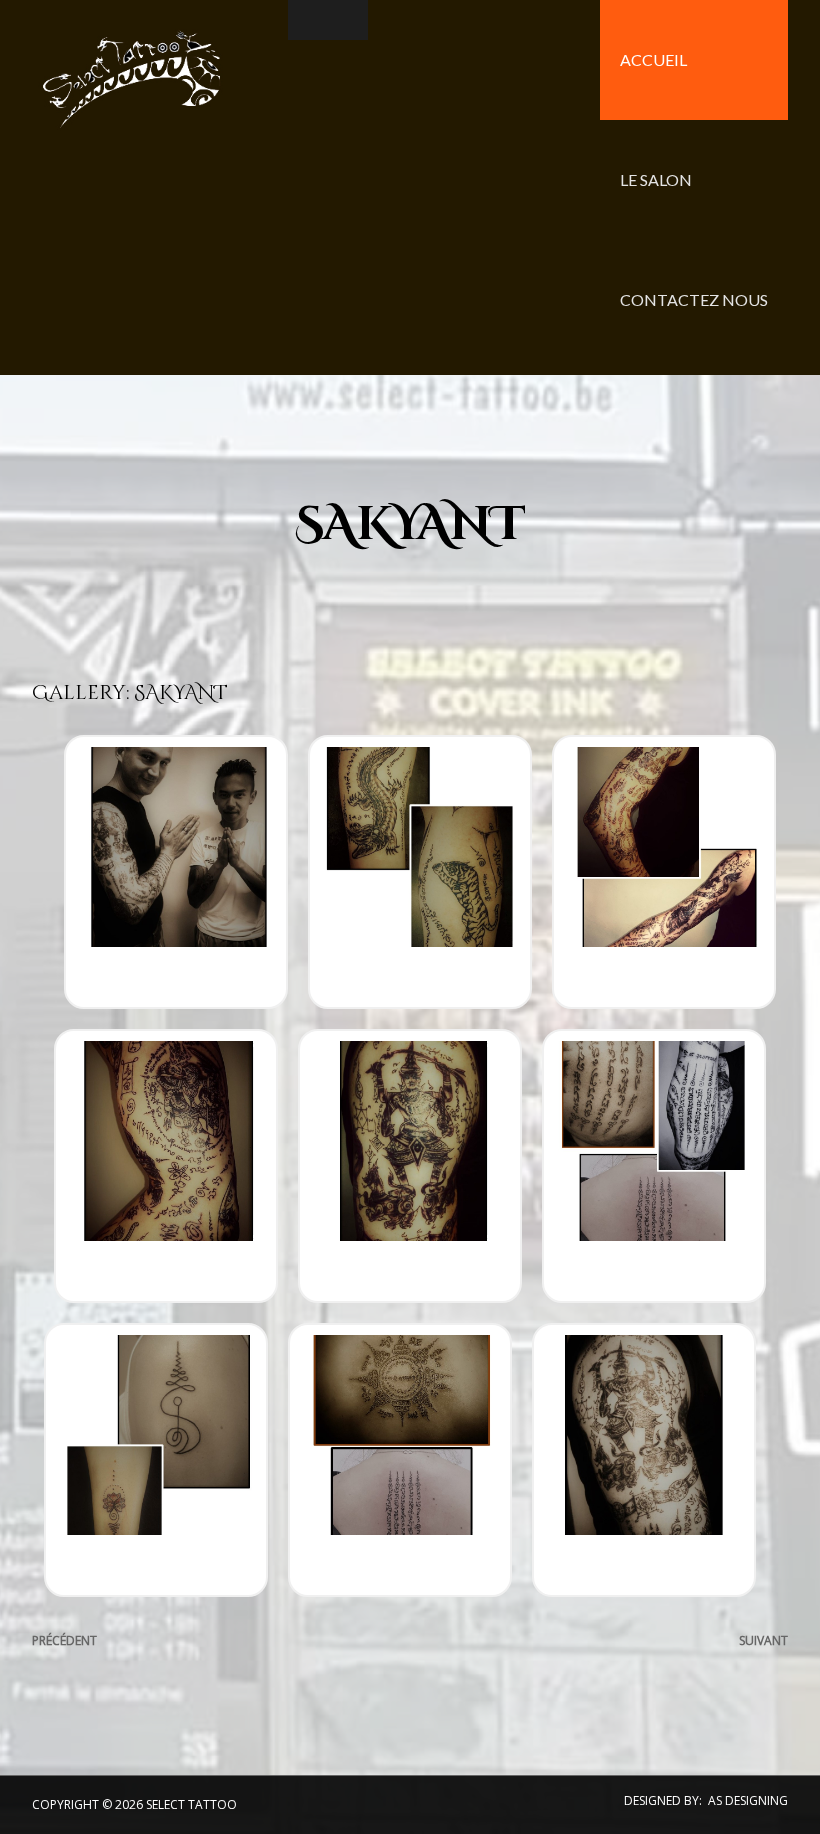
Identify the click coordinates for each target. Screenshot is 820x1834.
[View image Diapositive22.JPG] (410, 1164)
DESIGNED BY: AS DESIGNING (706, 1800)
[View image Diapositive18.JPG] (176, 870)
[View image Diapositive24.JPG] (156, 1458)
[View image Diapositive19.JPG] (420, 870)
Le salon (656, 179)
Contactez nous (694, 299)
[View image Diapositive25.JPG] (400, 1458)
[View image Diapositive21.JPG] (166, 1164)
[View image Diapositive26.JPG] (644, 1458)
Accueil (653, 59)
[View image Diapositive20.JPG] (664, 870)
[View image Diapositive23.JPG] (654, 1164)
